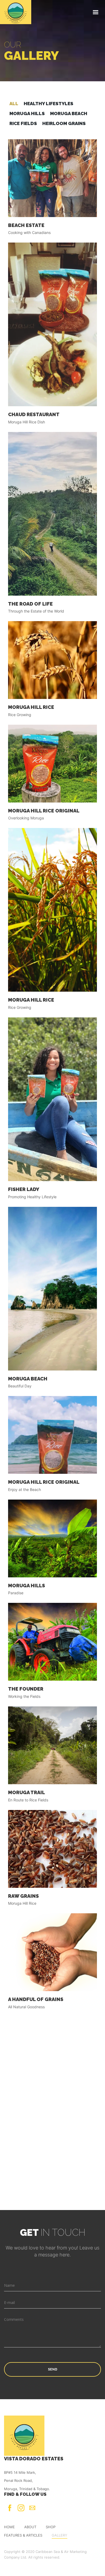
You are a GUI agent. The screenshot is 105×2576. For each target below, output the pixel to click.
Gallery (59, 2535)
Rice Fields (23, 123)
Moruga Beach (69, 113)
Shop (51, 2527)
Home (9, 2527)
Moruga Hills (27, 113)
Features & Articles (23, 2535)
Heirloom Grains (64, 123)
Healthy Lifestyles (48, 104)
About (30, 2527)
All (14, 104)
